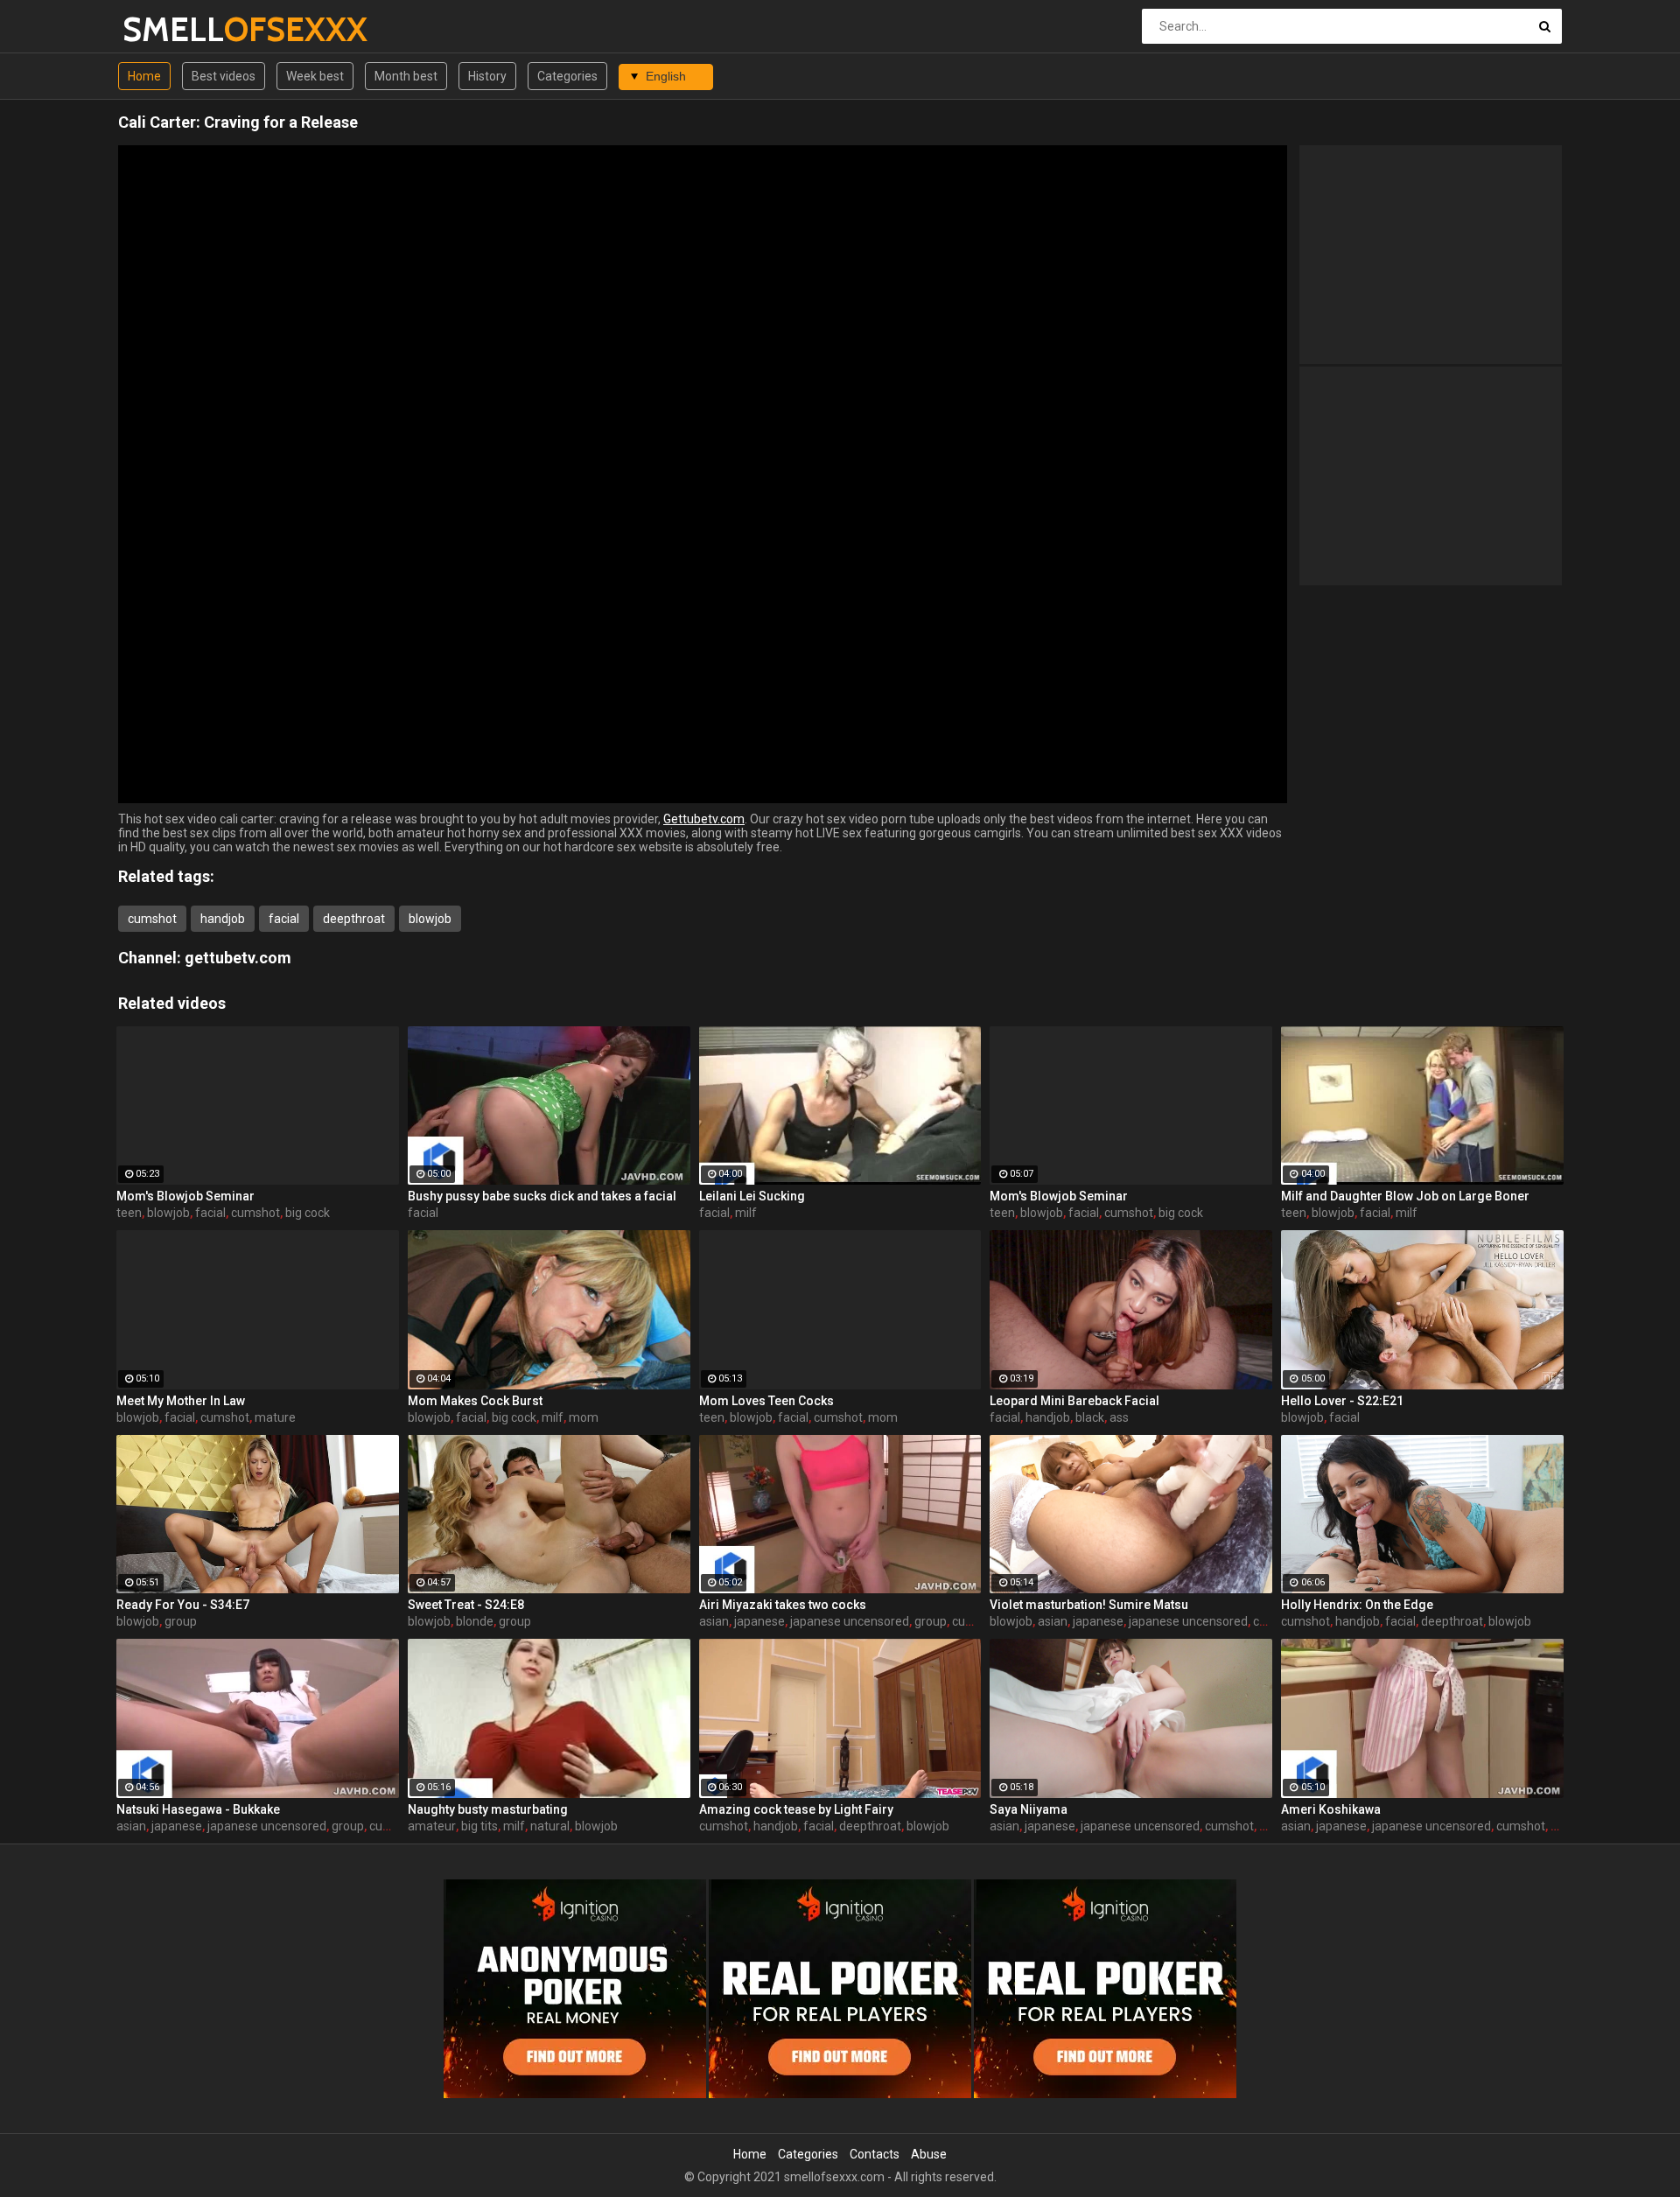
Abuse (929, 2154)
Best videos (224, 76)
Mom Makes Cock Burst (475, 1401)
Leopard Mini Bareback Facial (1074, 1401)
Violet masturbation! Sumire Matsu (1089, 1605)
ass (1119, 1417)
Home (144, 76)
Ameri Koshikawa (1331, 1809)
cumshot (152, 919)
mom (584, 1417)
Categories (567, 76)
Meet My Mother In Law (181, 1401)
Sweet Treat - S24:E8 (466, 1605)
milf (746, 1213)
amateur (432, 1826)
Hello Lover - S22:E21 (1342, 1401)
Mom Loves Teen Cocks (766, 1401)
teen (129, 1213)
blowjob (430, 919)
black (1090, 1417)
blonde (475, 1621)
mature (275, 1417)
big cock (308, 1213)
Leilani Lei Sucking (752, 1196)
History (487, 76)
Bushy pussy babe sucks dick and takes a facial (542, 1196)
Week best (315, 76)
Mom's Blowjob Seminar (185, 1196)
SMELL (168, 29)
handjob (223, 919)
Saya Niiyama (1029, 1809)
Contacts (875, 2154)
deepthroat (354, 919)
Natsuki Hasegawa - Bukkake (198, 1809)
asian (714, 1621)
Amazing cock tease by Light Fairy (796, 1809)
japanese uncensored (850, 1621)
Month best (406, 76)
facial (284, 919)
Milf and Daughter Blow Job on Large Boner (1405, 1196)
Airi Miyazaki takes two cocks (783, 1605)
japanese (759, 1621)
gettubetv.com (238, 958)
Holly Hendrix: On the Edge (1357, 1605)
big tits (479, 1826)
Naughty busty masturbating (488, 1809)
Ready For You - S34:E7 (183, 1605)
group (181, 1621)
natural (550, 1826)
